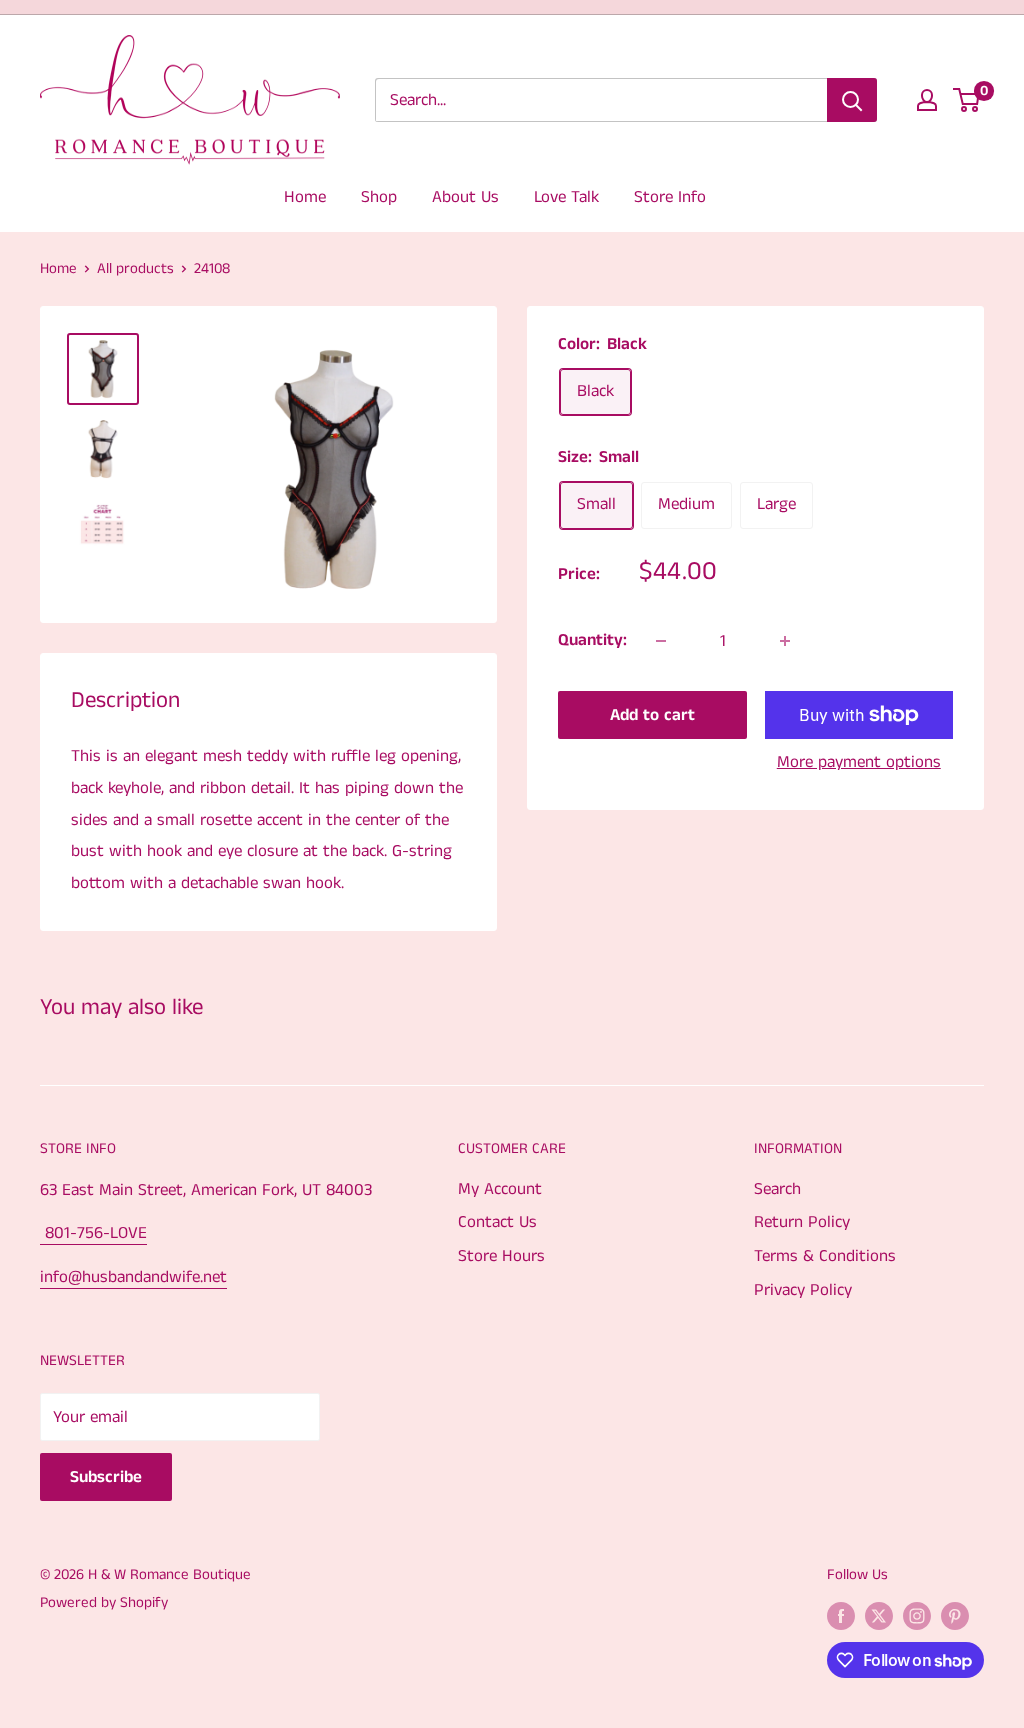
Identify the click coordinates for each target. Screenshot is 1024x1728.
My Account (500, 1189)
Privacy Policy (803, 1290)
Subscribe (106, 1477)
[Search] (852, 100)
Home (305, 197)
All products (135, 268)
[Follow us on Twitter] (879, 1615)
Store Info (670, 197)
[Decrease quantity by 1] (661, 641)
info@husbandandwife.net (133, 1277)
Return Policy (802, 1222)
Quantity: (592, 640)
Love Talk (566, 197)
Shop (379, 197)
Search (777, 1189)
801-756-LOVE (93, 1233)
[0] (967, 100)
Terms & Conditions (825, 1256)
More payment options (859, 762)
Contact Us (497, 1222)
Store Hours (501, 1256)
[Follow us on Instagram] (917, 1615)
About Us (465, 197)
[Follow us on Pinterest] (955, 1615)
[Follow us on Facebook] (841, 1615)
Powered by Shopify (104, 1602)
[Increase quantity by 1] (785, 641)
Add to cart (652, 715)
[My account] (927, 100)
